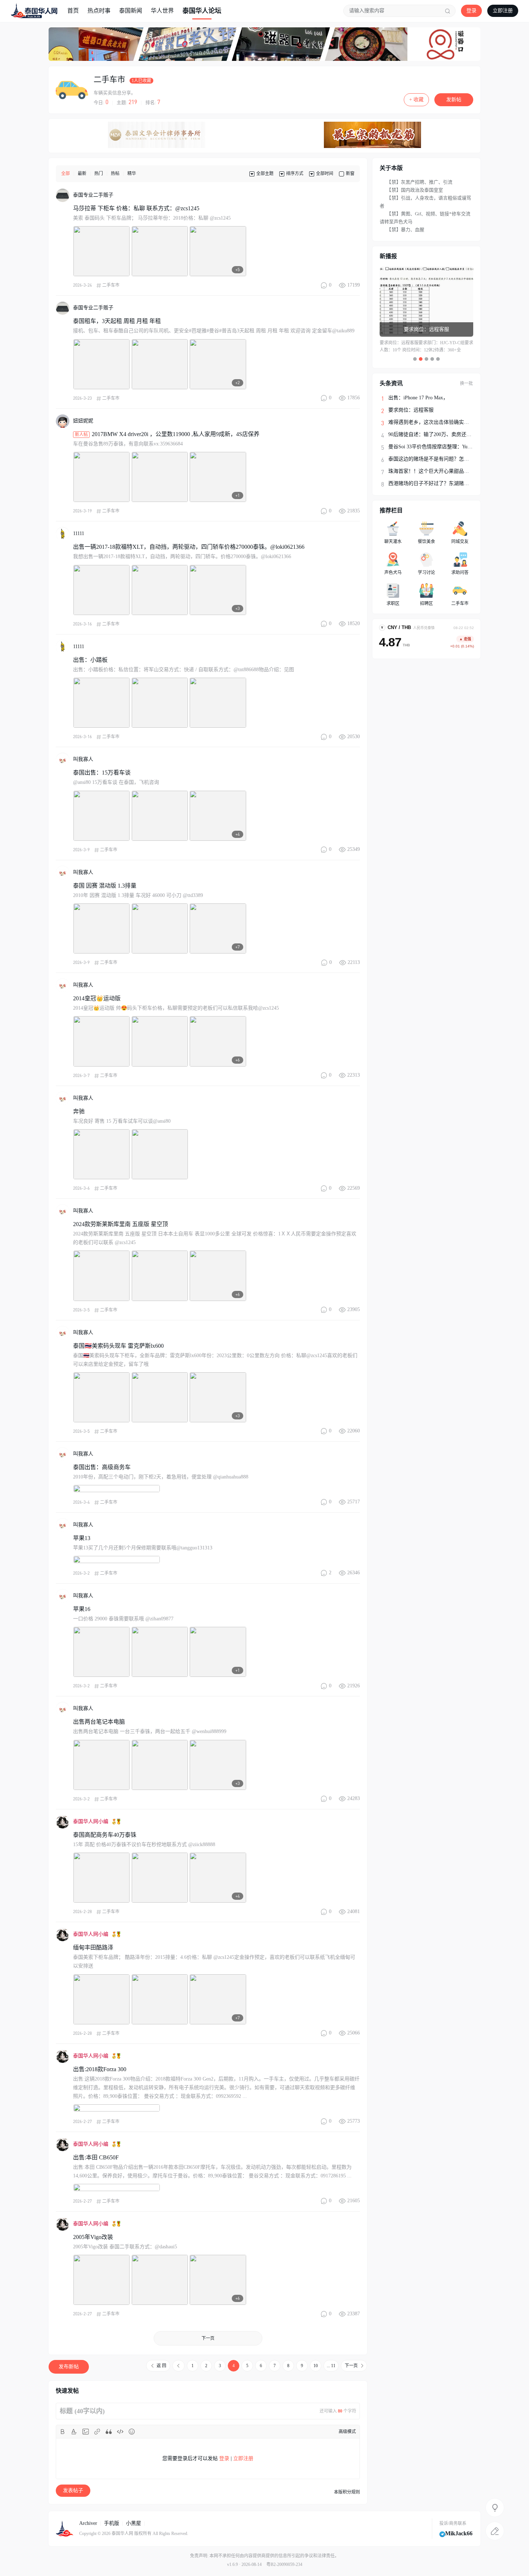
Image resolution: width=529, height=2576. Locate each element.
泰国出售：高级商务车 (102, 1467)
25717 (354, 1502)
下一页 (208, 2338)
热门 (99, 174)
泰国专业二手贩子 (93, 195)
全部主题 (265, 174)
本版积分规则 (347, 2492)
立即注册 (503, 11)
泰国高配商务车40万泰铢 (105, 1835)
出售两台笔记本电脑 (99, 1722)
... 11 (331, 2366)
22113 (354, 962)
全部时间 (325, 174)
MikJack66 (459, 2533)
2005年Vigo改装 (93, 2237)
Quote (109, 2432)
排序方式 (295, 174)
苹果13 (82, 1538)
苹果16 (82, 1609)
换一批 (466, 383)
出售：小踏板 (90, 660)
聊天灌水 (393, 542)
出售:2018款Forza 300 (100, 2069)
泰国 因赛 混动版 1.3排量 (105, 886)
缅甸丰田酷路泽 (93, 1947)
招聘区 (426, 603)
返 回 (161, 2366)
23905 (354, 1309)
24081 (354, 1911)
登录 (471, 11)
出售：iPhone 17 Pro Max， (418, 398)
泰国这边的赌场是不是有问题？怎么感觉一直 (439, 459)
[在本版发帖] (495, 2531)
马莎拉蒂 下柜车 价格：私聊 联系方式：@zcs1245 (136, 208)
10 (316, 2366)
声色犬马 (393, 573)
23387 (354, 2314)
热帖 (115, 174)
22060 (354, 1431)
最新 (82, 174)
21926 (354, 1686)
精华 (132, 174)
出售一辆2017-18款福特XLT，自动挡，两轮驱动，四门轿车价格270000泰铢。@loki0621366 (189, 547)
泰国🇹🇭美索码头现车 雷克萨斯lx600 (118, 1346)
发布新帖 (69, 2367)
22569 (354, 1188)
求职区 (393, 603)
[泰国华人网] (34, 10)
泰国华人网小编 (91, 1821)
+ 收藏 (416, 100)
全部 (65, 174)
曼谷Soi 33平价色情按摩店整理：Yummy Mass (439, 447)
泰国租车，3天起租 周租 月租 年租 (117, 321)
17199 (354, 285)
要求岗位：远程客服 (411, 410)
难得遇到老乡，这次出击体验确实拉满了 (434, 422)
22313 (354, 1075)
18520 (354, 623)
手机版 (112, 2523)
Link (97, 2432)
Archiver (88, 2523)
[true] (448, 11)
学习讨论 (426, 573)
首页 (73, 11)
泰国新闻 (131, 11)
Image (86, 2432)
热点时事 (99, 11)
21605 (354, 2201)
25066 (354, 2033)
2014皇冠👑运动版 (97, 998)
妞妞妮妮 (83, 421)
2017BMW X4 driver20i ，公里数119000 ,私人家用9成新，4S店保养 (176, 434)
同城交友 (460, 542)
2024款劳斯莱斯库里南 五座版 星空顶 (121, 1224)
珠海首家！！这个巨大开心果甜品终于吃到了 (439, 471)
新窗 (350, 174)
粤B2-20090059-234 (284, 2564)
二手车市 (109, 79)
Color (74, 2432)
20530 (354, 737)
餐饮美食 (426, 542)
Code (120, 2432)
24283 (354, 1798)
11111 (79, 533)
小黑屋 (134, 2523)
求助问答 (460, 573)
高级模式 (347, 2432)
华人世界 (162, 11)
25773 (354, 2121)
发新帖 (454, 100)
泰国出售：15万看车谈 (102, 773)
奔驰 (79, 1111)
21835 (354, 511)
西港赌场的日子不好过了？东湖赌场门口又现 (439, 483)
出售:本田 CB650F (96, 2157)
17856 (354, 398)
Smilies (132, 2432)
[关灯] (495, 2508)
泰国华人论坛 (202, 11)
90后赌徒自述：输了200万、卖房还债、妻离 (437, 434)
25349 (354, 849)
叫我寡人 (83, 759)
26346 (354, 1573)
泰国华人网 (122, 2534)
